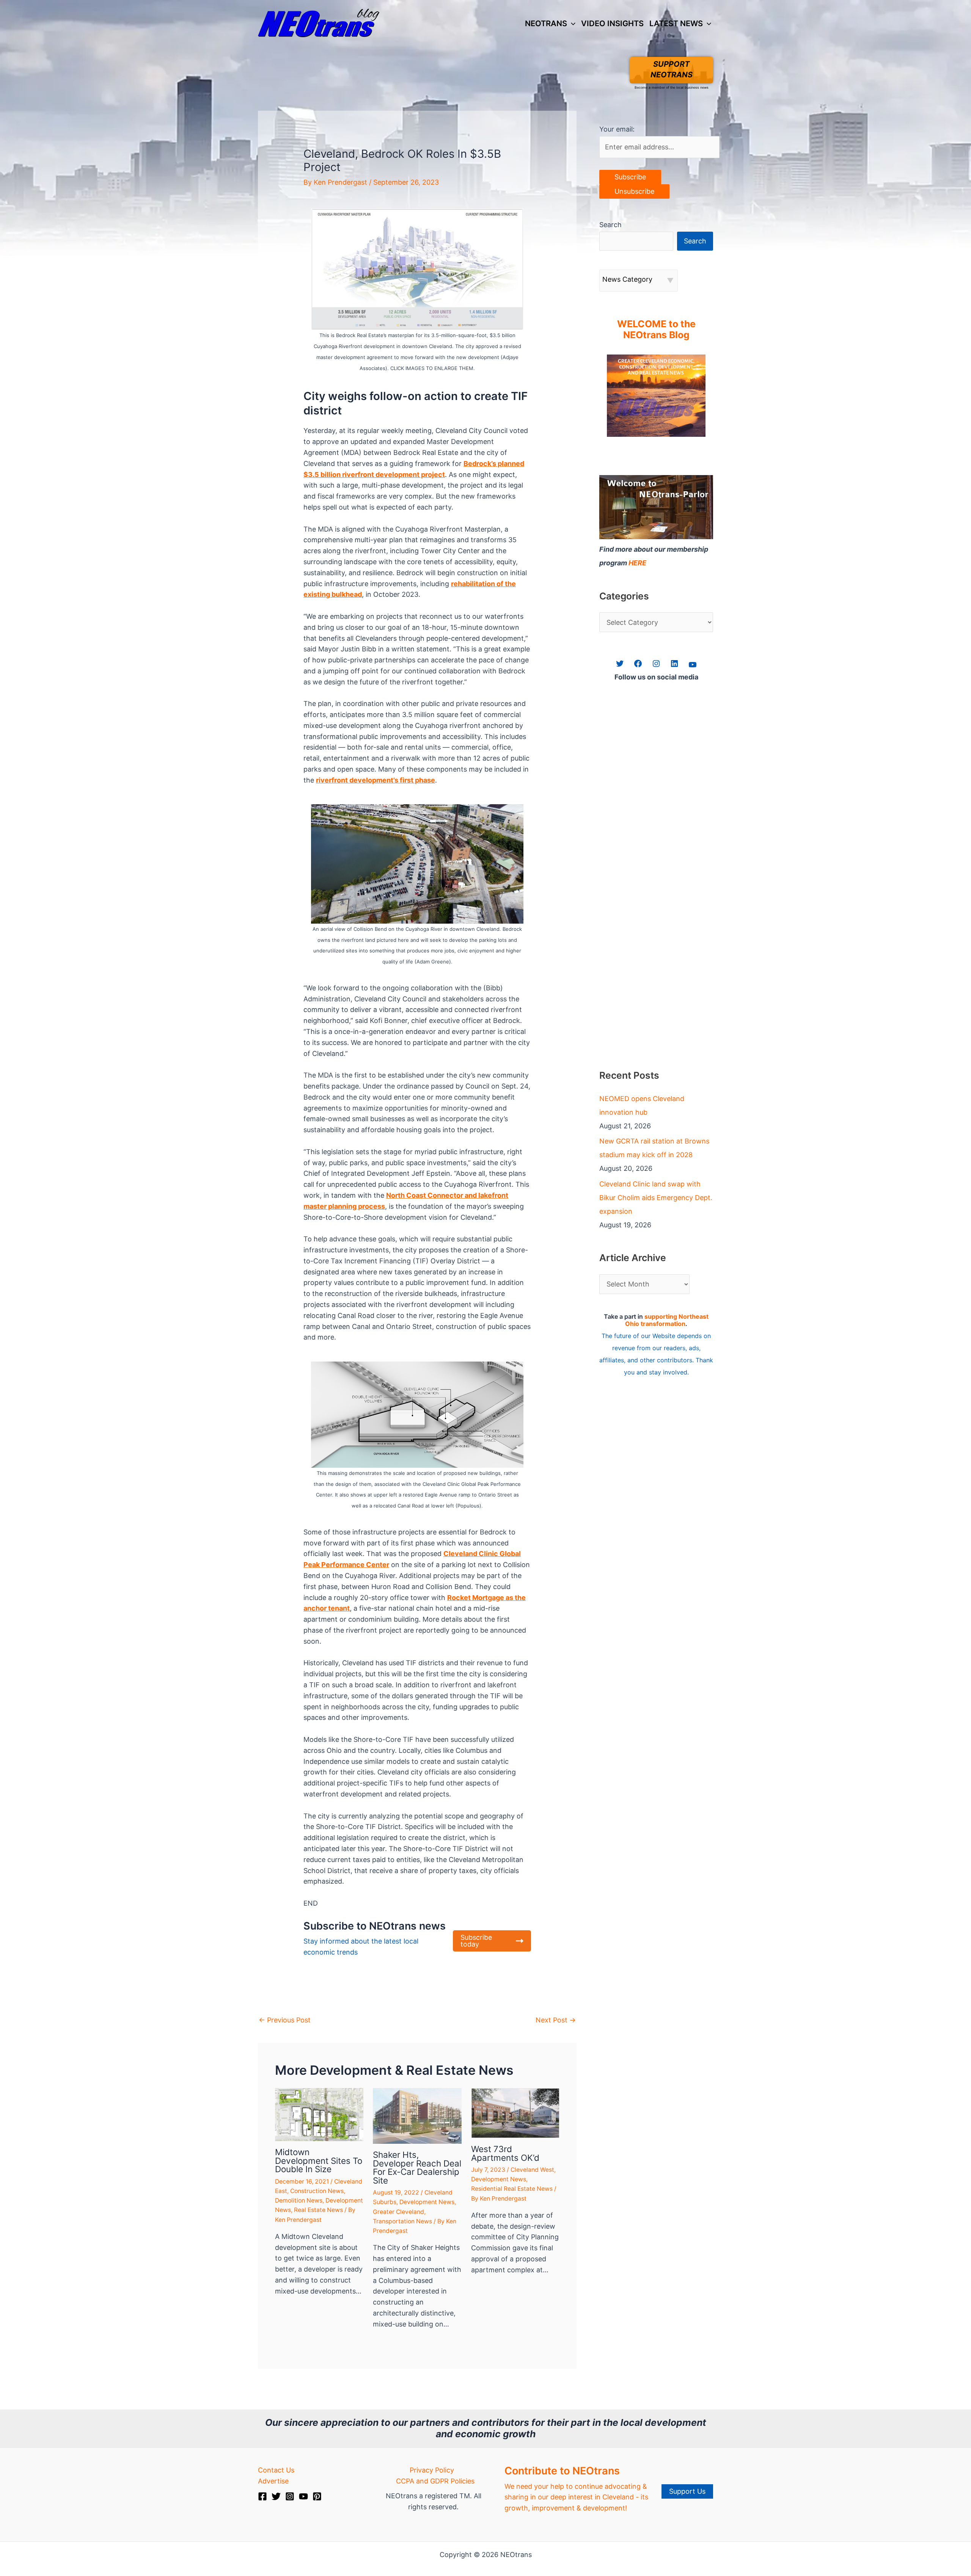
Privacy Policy (432, 2470)
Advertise (273, 2481)
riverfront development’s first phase (376, 780)
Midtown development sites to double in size (319, 2160)
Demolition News (299, 2200)
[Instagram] (290, 2496)
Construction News (317, 2191)
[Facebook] (262, 2496)
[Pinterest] (317, 2496)
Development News (427, 2202)
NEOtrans (546, 23)
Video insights (612, 23)
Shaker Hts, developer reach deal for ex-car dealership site (417, 2167)
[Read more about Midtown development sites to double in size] (319, 2114)
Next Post (556, 2020)
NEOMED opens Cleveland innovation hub (642, 1105)
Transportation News (402, 2221)
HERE (637, 563)
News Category (627, 279)
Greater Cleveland (398, 2212)
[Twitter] (276, 2496)
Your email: (617, 129)
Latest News (676, 23)
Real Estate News (318, 2210)
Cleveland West (532, 2170)
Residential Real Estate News (512, 2189)
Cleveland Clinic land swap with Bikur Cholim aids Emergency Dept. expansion (656, 1198)
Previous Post (285, 2020)
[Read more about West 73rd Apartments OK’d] (515, 2112)
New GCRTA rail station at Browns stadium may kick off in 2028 (654, 1148)
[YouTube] (303, 2496)
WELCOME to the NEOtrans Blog (656, 329)
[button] (571, 24)
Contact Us (276, 2470)
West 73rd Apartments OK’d (505, 2153)
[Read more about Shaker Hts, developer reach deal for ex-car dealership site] (417, 2115)
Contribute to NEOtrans (562, 2471)
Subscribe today (476, 1941)
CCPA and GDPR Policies (435, 2481)
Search (610, 225)
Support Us (687, 2491)
